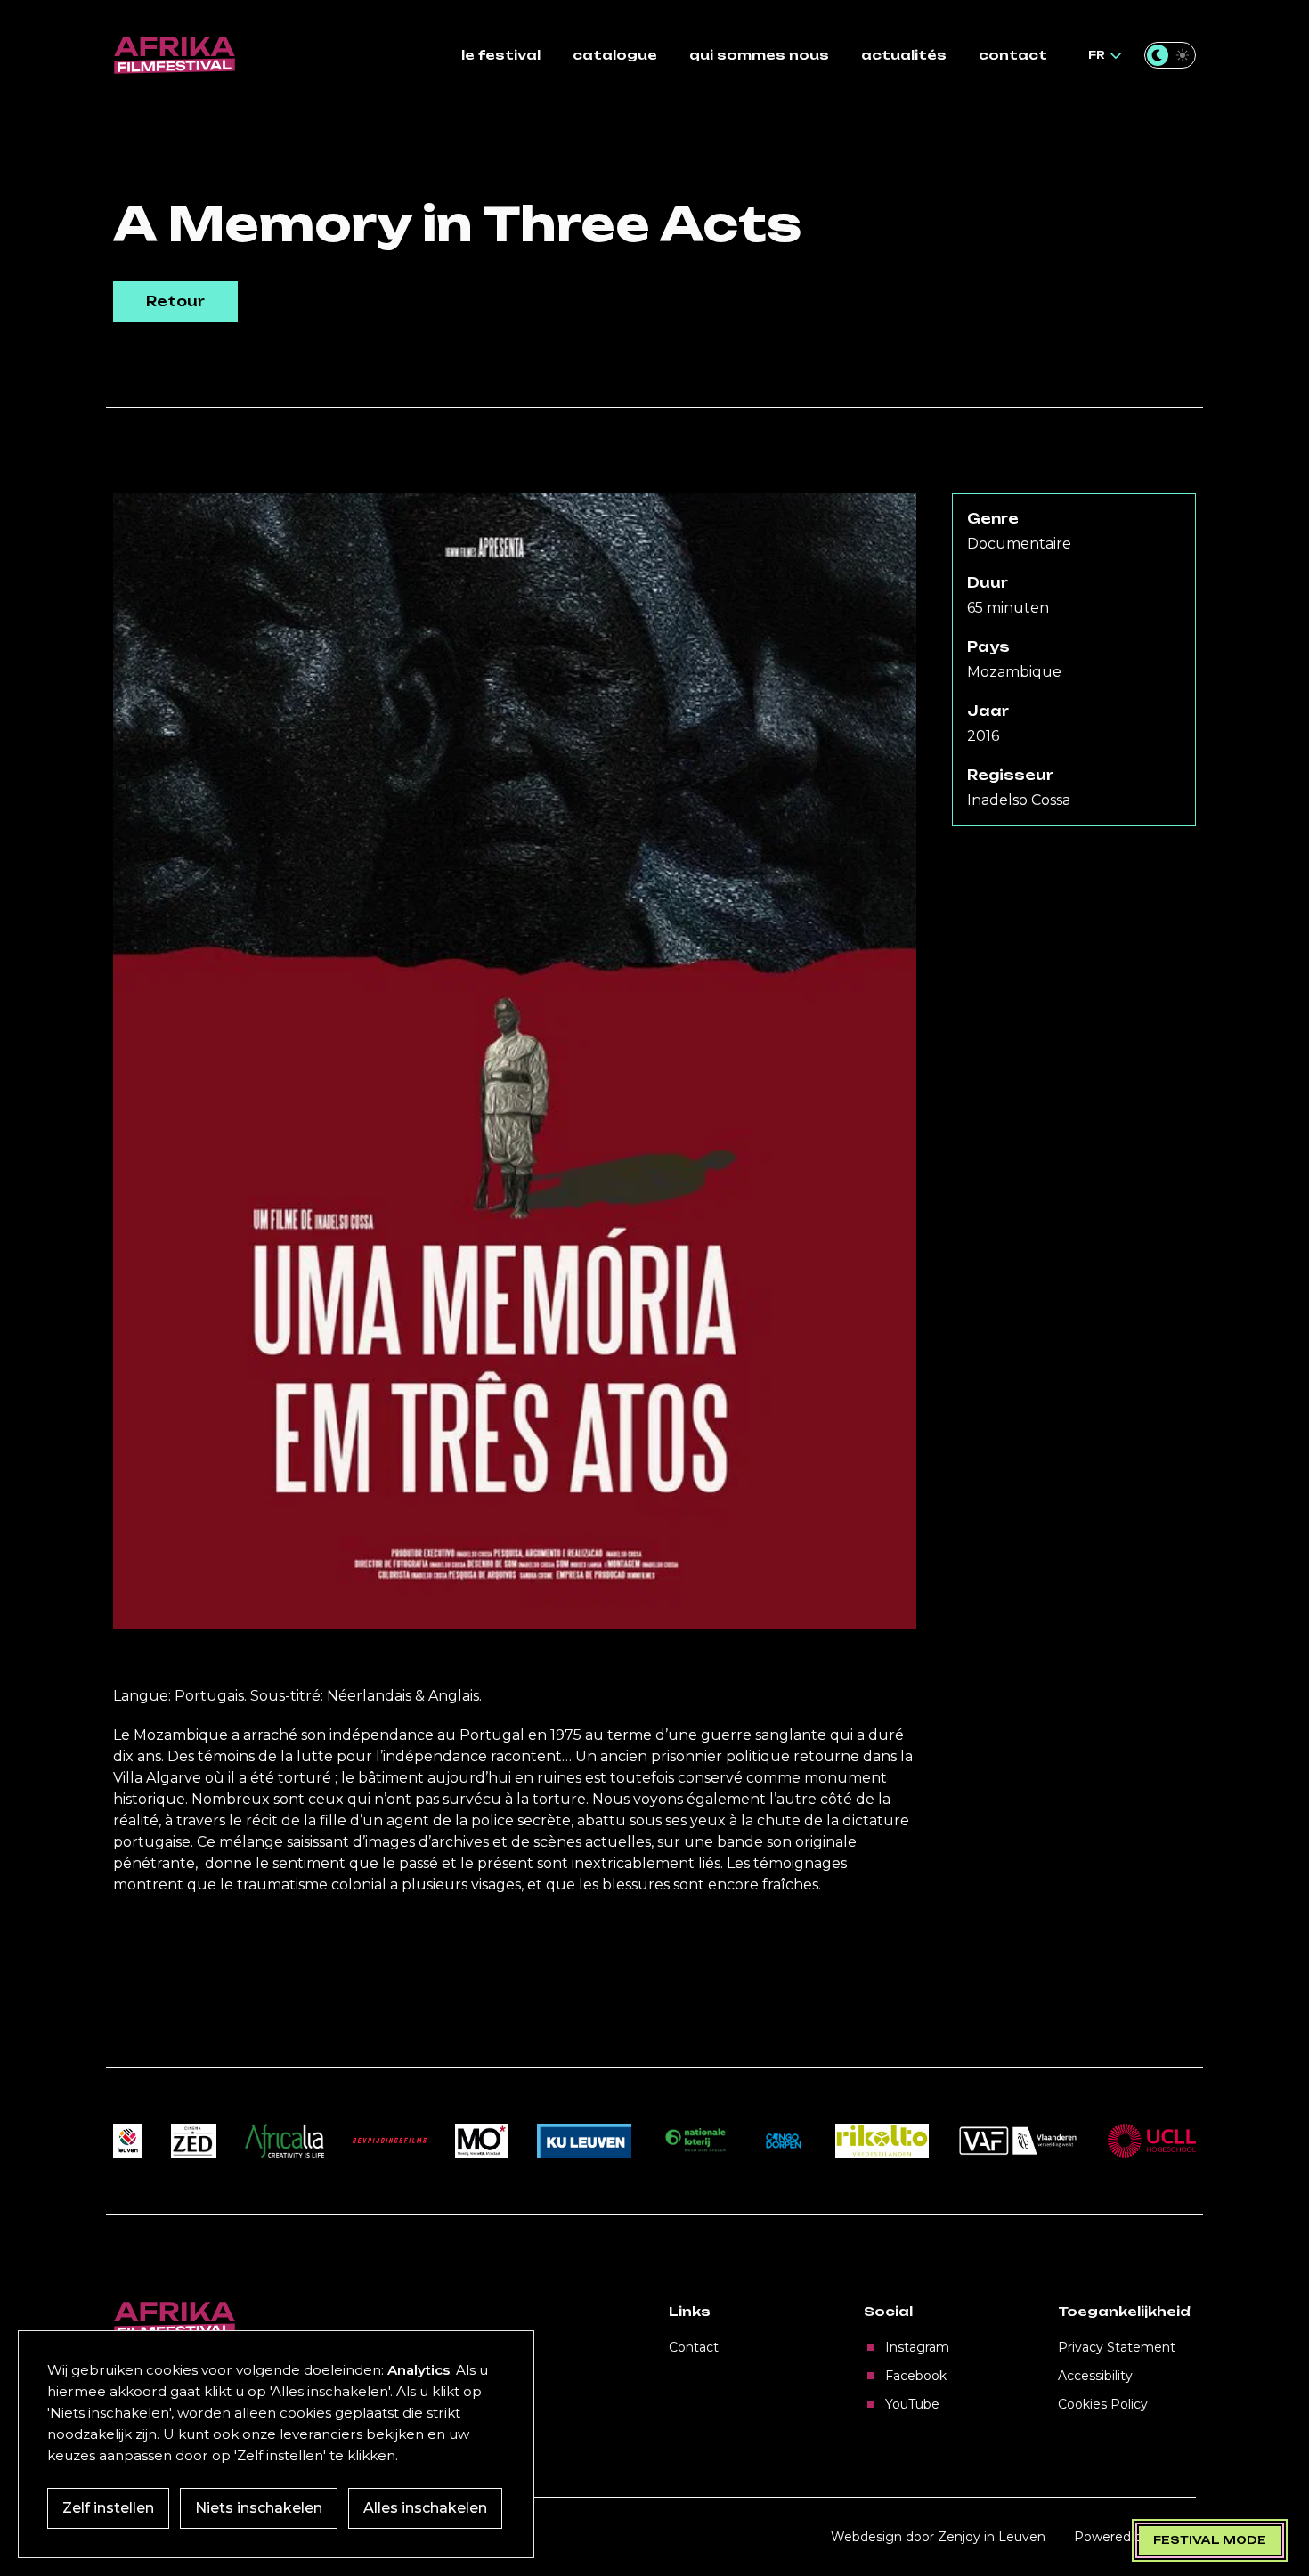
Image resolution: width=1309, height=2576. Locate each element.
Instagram (917, 2347)
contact (1013, 55)
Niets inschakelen (259, 2508)
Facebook (916, 2376)
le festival (501, 55)
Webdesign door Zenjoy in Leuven (938, 2537)
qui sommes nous (759, 55)
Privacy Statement (1117, 2347)
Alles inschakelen (425, 2508)
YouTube (912, 2404)
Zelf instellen (108, 2508)
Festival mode (1210, 2540)
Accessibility (1095, 2376)
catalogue (615, 55)
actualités (904, 55)
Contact (694, 2347)
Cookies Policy (1103, 2404)
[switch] (1170, 55)
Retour (175, 301)
